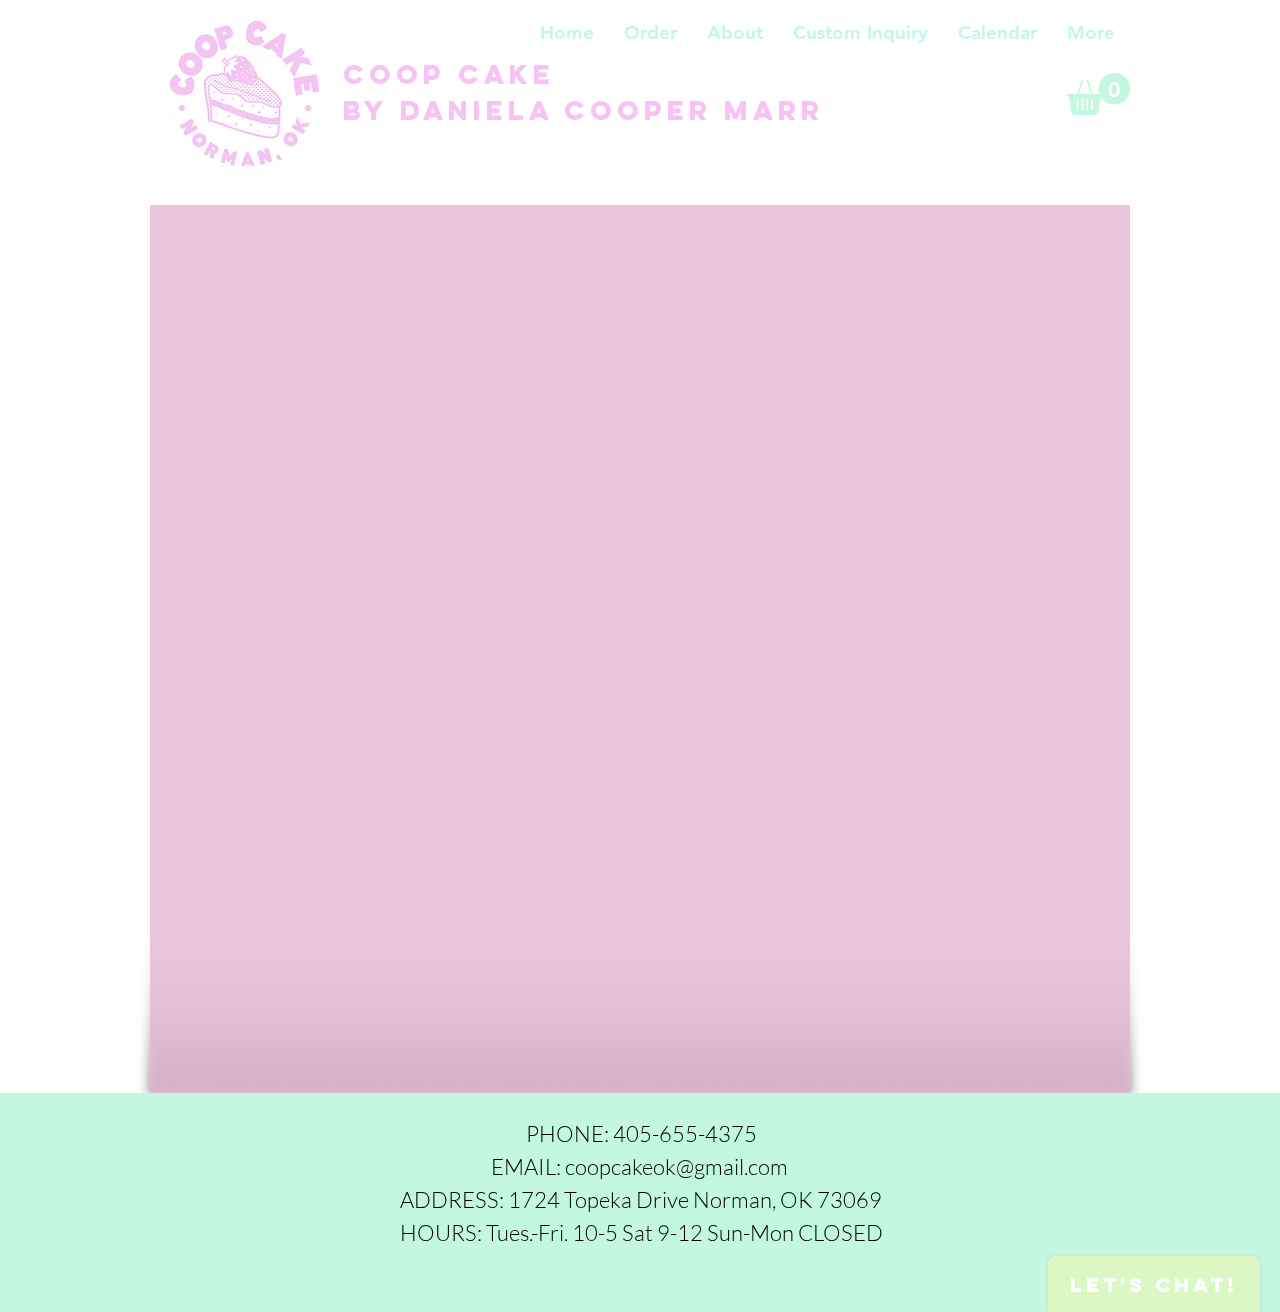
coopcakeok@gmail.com (676, 1166)
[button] (650, 32)
